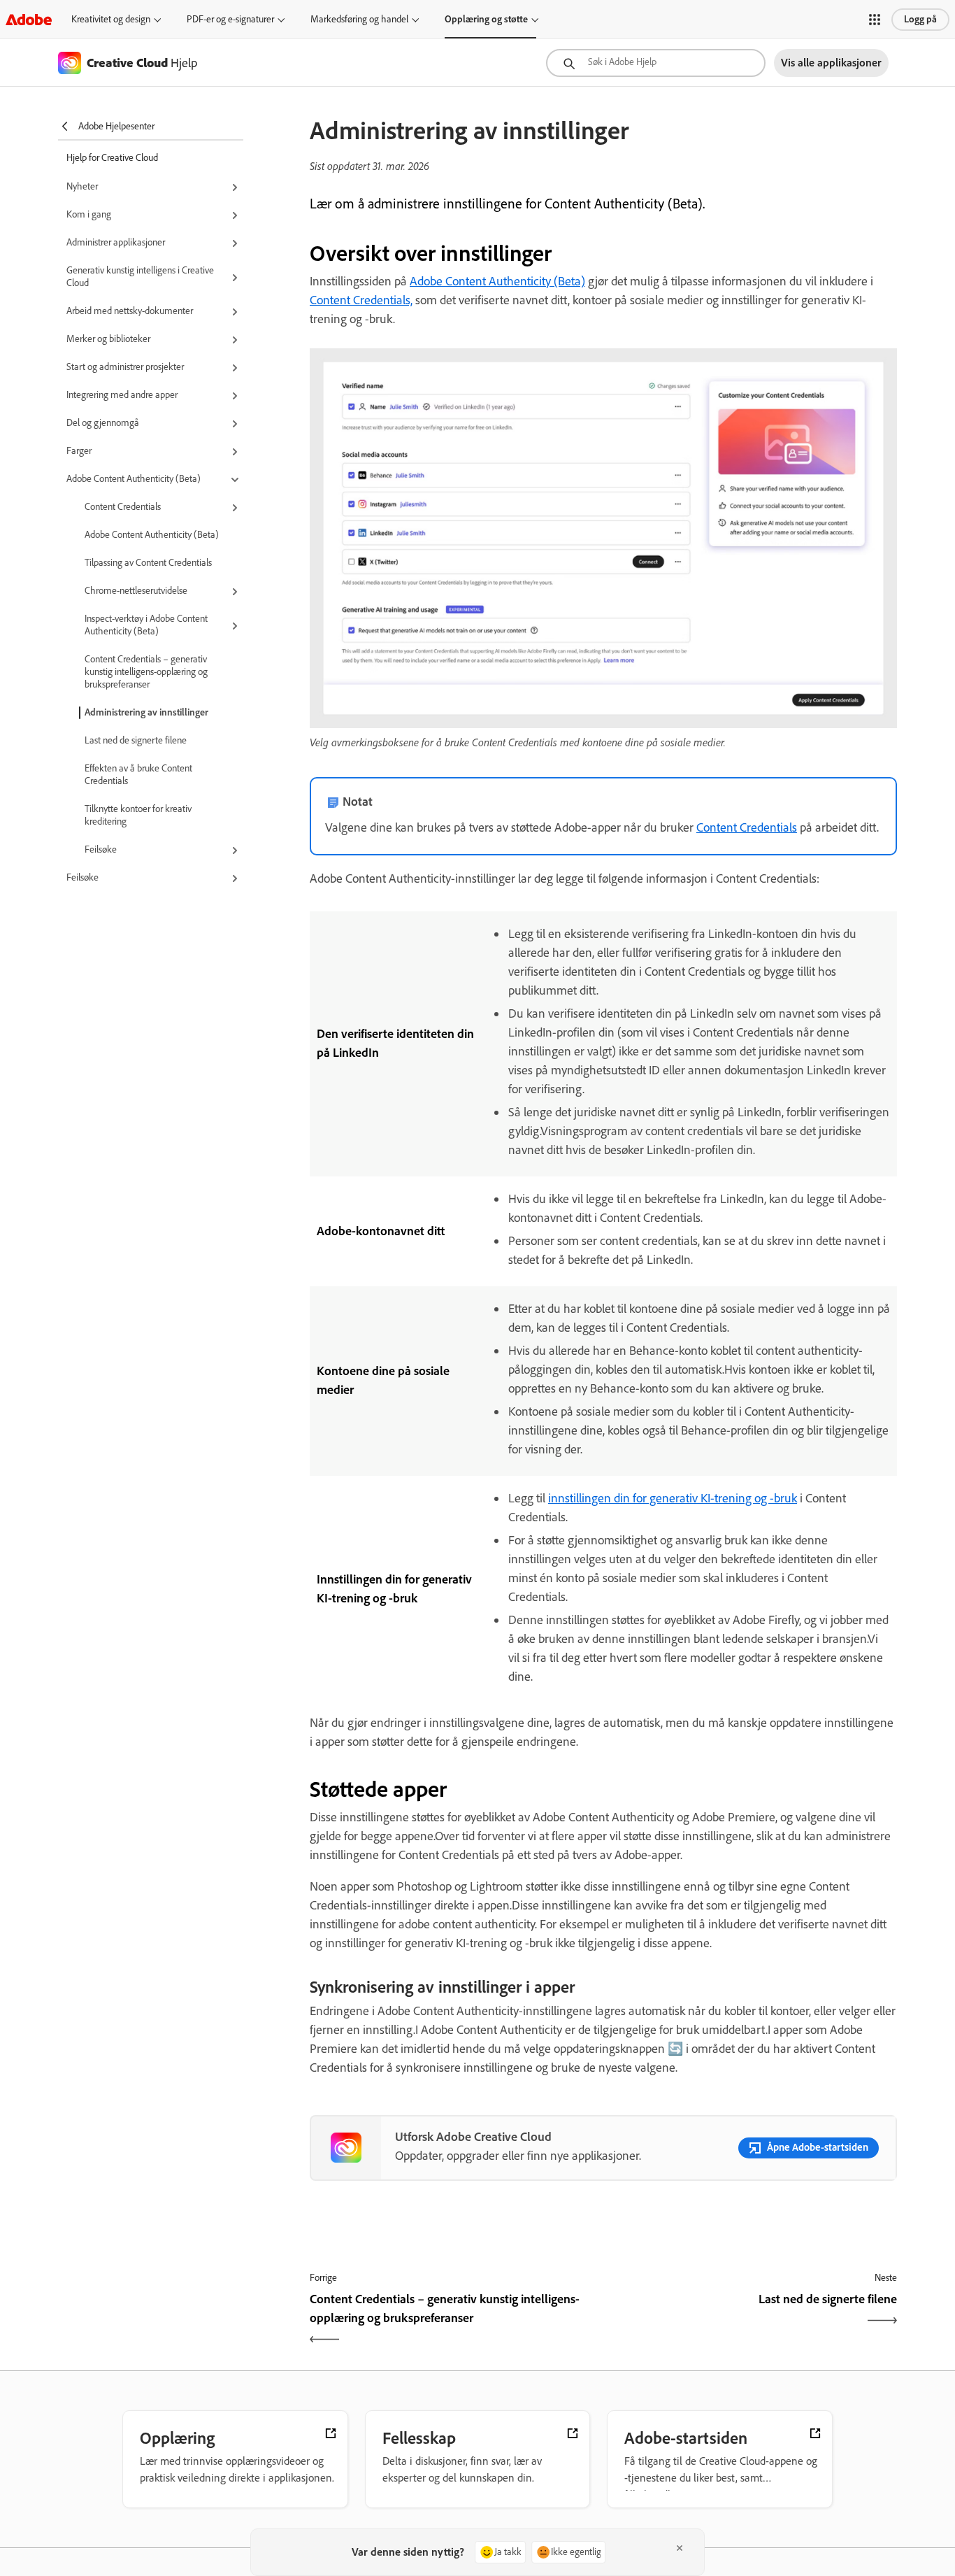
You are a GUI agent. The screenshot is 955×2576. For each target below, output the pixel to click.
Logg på (920, 19)
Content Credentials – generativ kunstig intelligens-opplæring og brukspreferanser (146, 672)
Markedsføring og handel (359, 19)
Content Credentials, (361, 300)
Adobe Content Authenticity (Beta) (152, 535)
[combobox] (656, 63)
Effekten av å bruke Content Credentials (138, 775)
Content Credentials (747, 827)
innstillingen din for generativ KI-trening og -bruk (673, 1498)
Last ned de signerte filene (136, 740)
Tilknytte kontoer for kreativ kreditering (138, 815)
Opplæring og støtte (486, 19)
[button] (875, 20)
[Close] (680, 2548)
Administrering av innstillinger (146, 712)
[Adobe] (29, 19)
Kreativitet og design (111, 19)
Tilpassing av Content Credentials (148, 563)
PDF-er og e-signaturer (230, 19)
